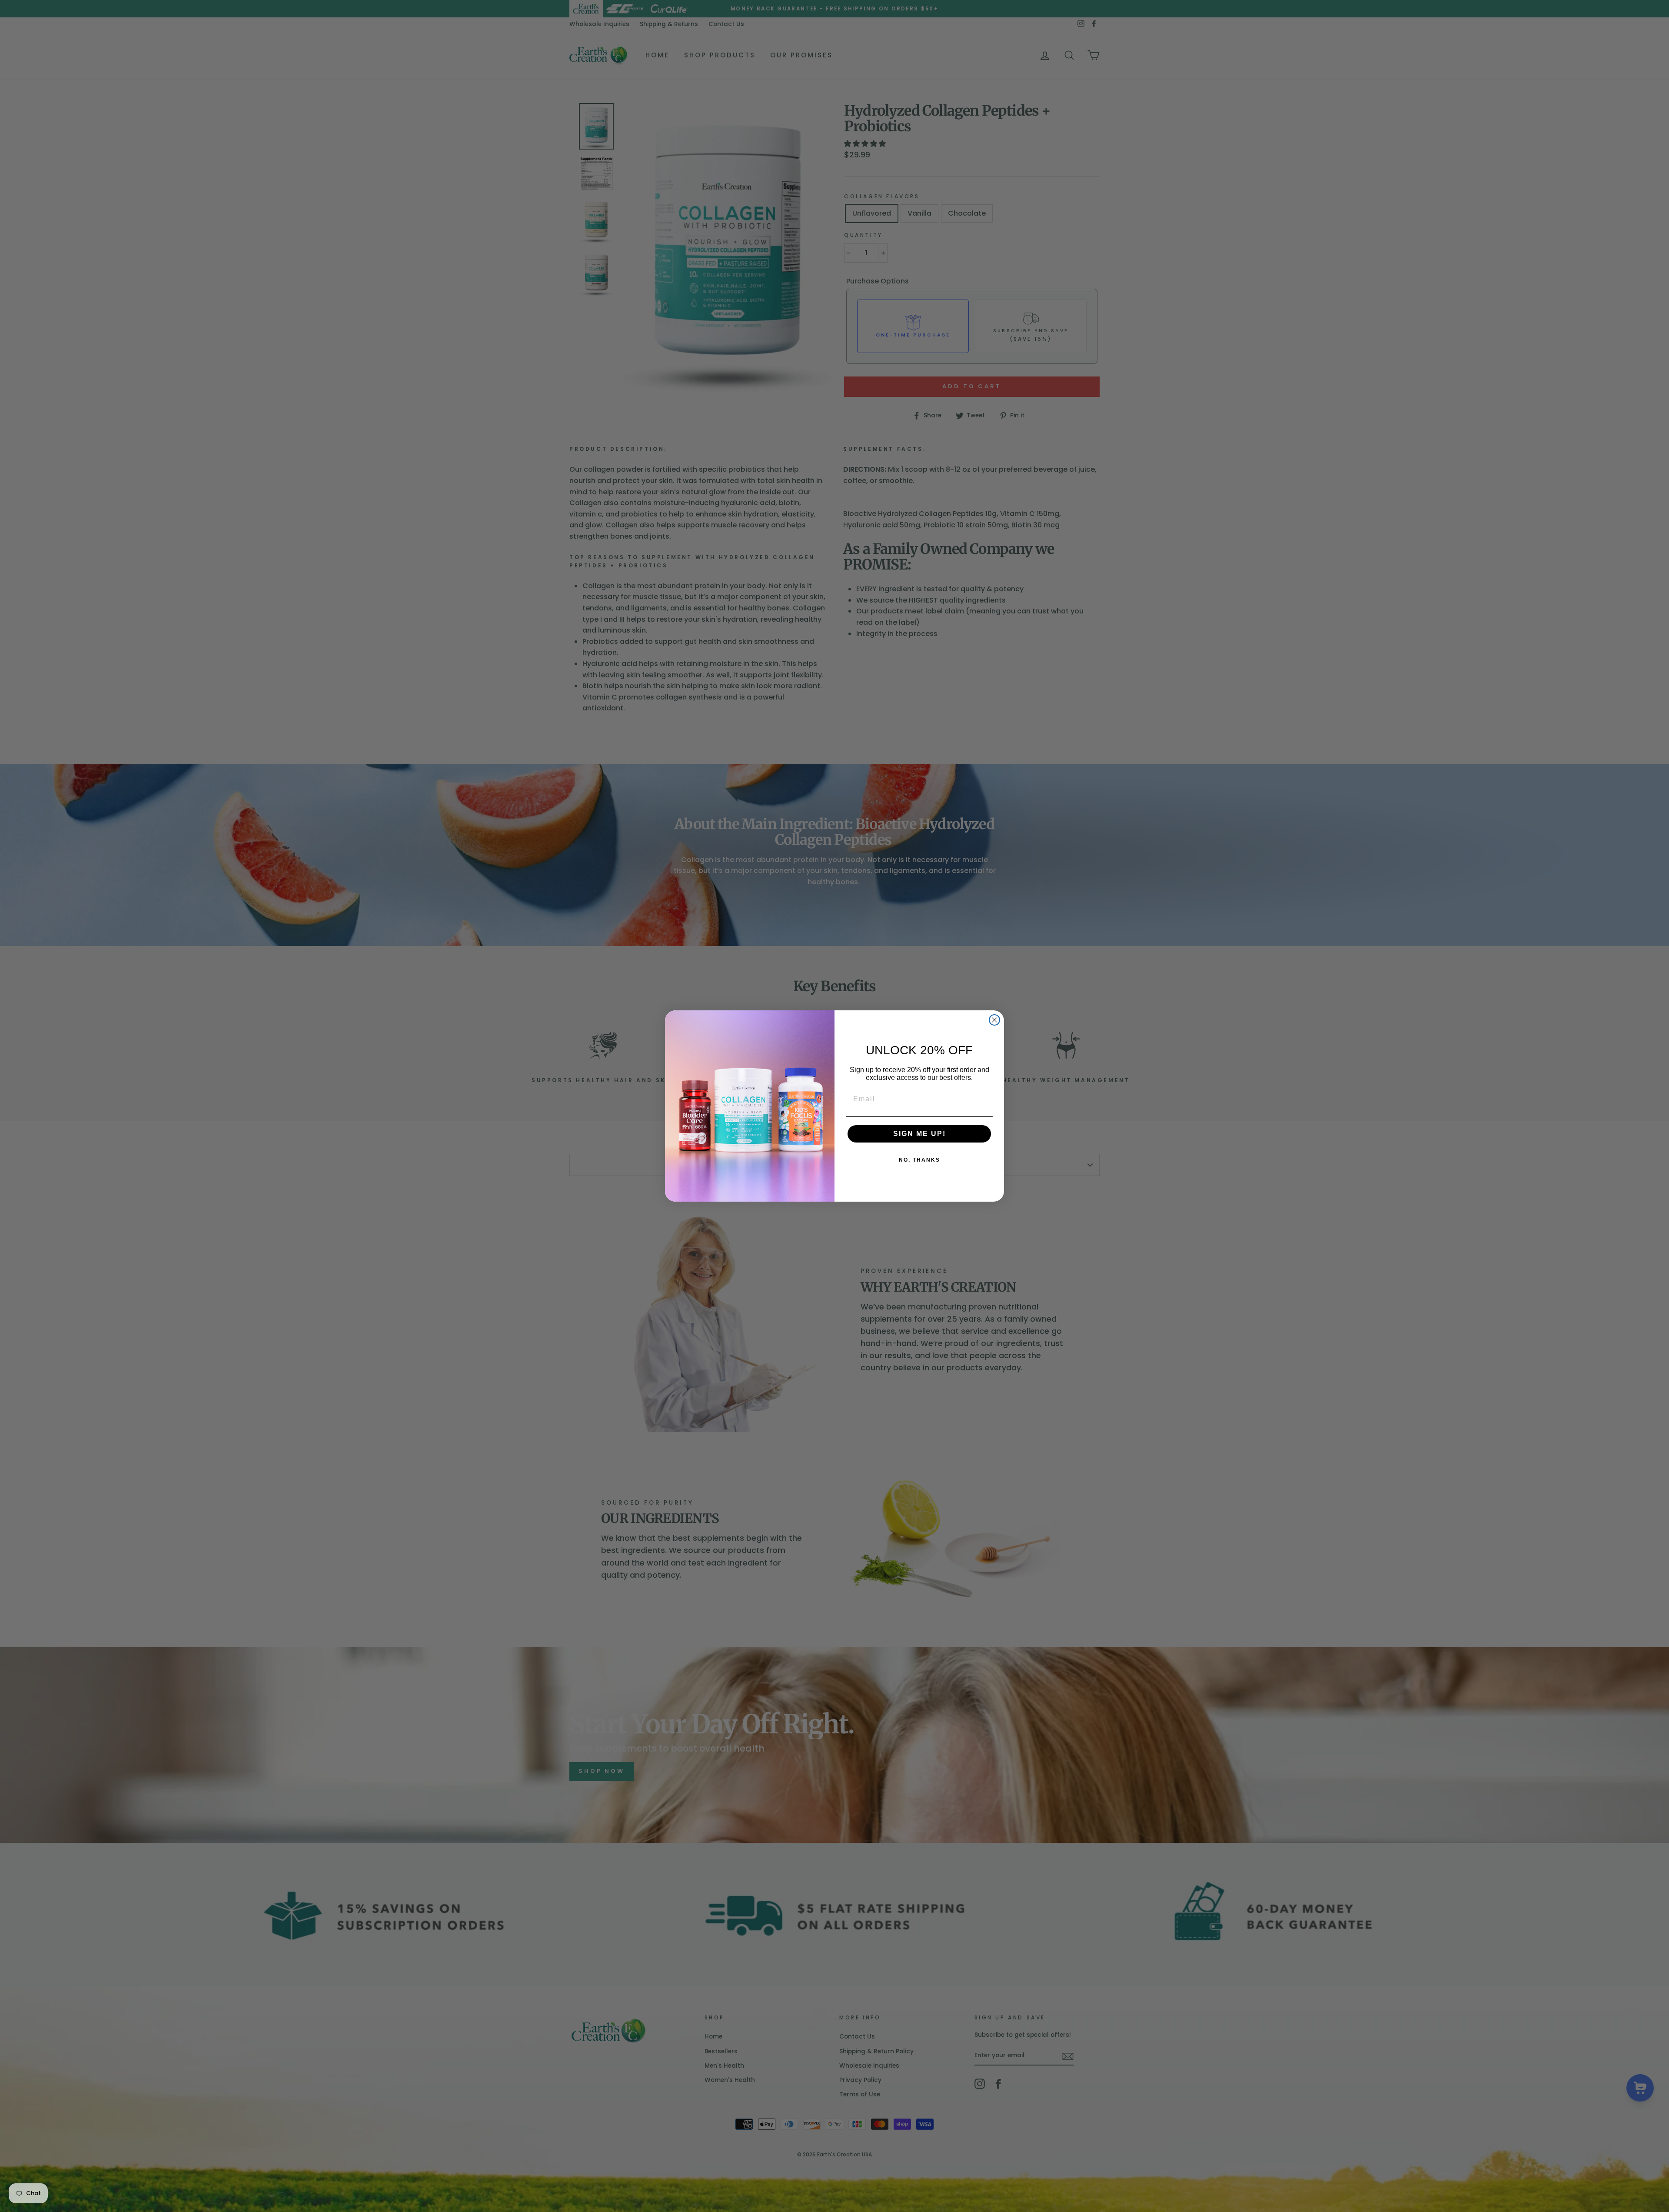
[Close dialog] (994, 1020)
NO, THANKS (919, 1160)
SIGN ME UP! (919, 1134)
